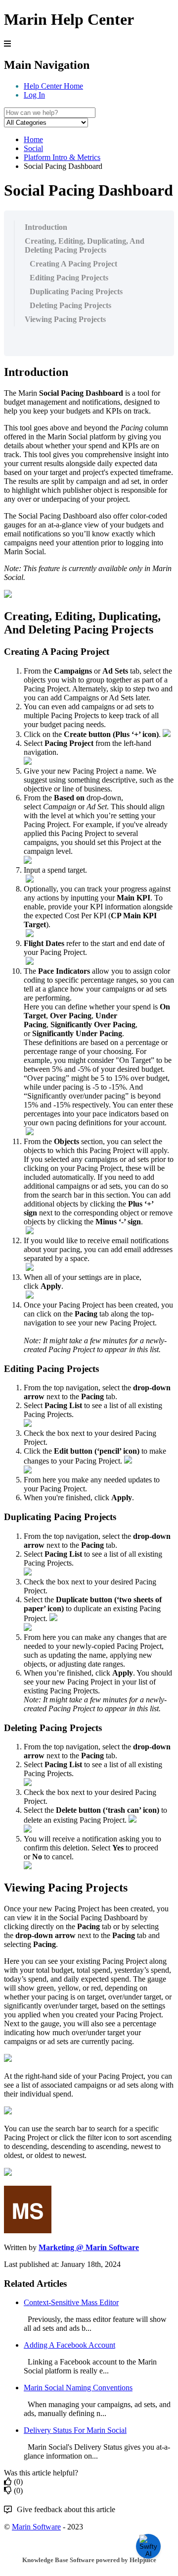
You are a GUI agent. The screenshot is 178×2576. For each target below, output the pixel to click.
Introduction (46, 227)
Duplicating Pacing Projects (76, 291)
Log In (34, 95)
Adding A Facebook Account (69, 2345)
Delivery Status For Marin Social (75, 2430)
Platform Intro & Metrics (62, 157)
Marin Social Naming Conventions (78, 2388)
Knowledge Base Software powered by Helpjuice (89, 2560)
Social (33, 148)
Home (33, 139)
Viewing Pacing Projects (65, 319)
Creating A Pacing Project (73, 264)
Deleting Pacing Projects (70, 305)
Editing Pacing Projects (69, 278)
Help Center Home (53, 86)
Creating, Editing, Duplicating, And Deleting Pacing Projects (85, 245)
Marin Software (36, 2527)
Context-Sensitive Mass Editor (71, 2302)
